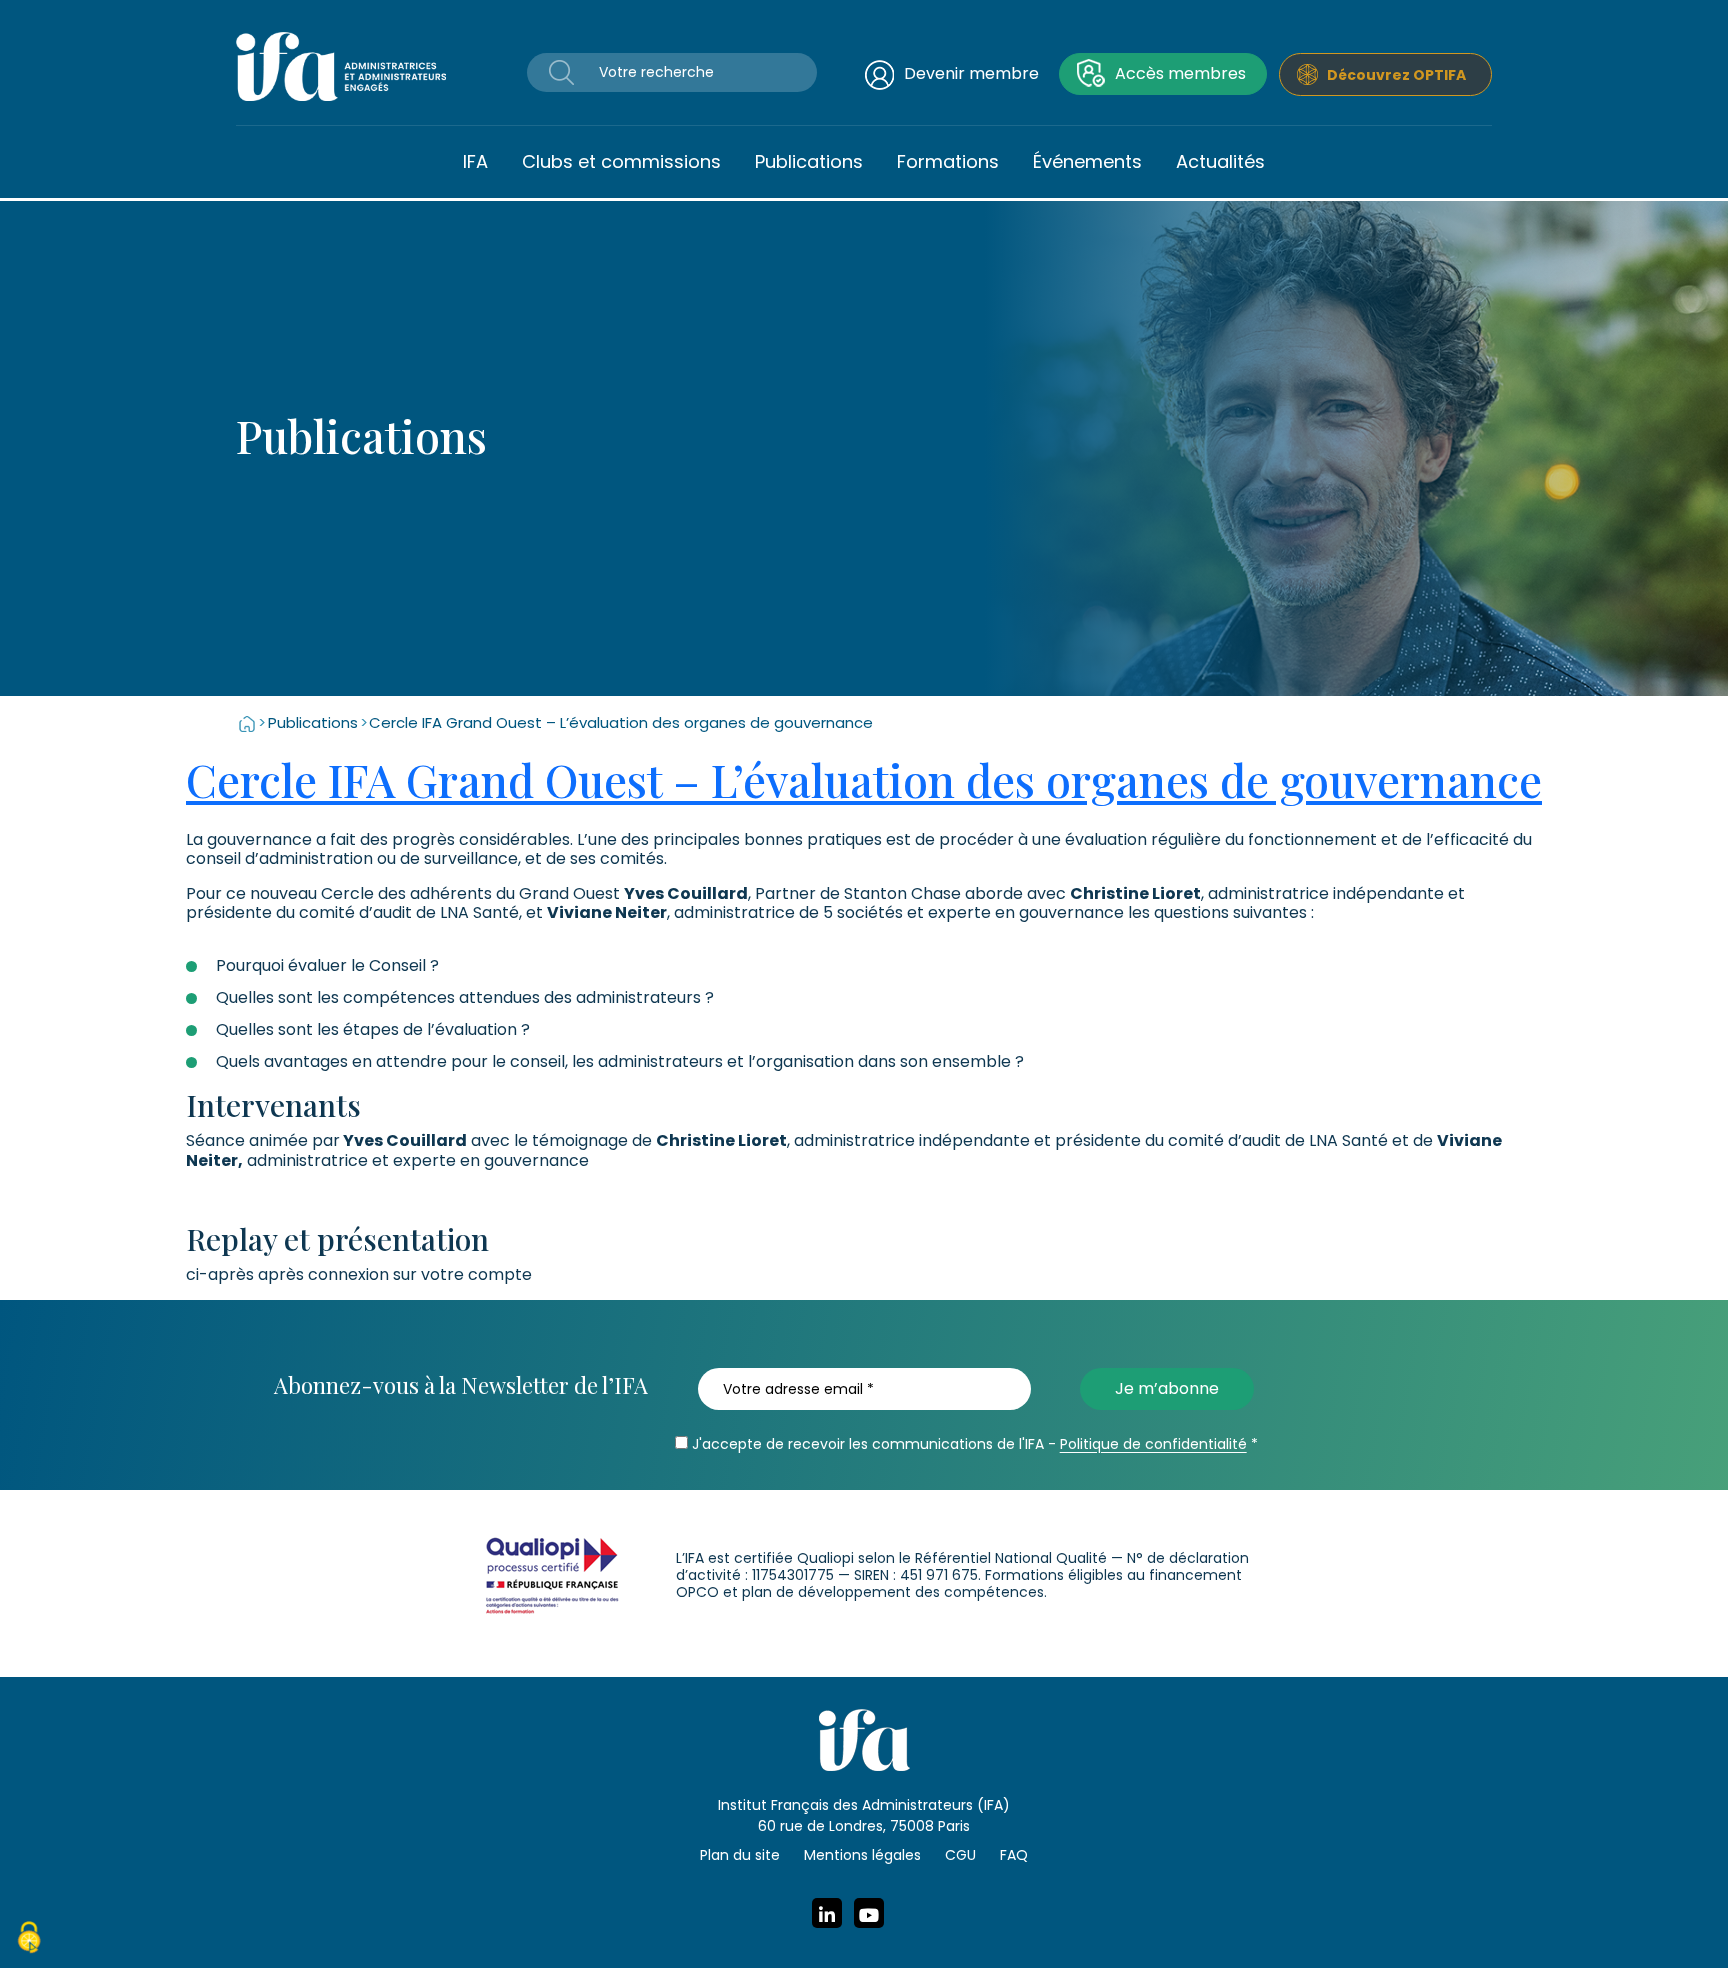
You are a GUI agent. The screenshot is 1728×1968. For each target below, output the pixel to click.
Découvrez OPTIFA (1396, 75)
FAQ (1014, 1855)
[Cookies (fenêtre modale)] (29, 1940)
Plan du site (740, 1855)
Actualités (1220, 161)
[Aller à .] (247, 722)
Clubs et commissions (621, 161)
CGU (960, 1855)
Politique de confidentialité (1153, 1444)
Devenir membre (971, 73)
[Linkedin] (827, 1913)
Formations (948, 161)
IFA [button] (475, 161)
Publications (809, 161)
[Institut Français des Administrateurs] (341, 65)
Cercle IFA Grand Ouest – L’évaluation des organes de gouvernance (864, 779)
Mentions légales (862, 1855)
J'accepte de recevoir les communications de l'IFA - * (973, 1444)
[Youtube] (869, 1913)
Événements (1087, 161)
